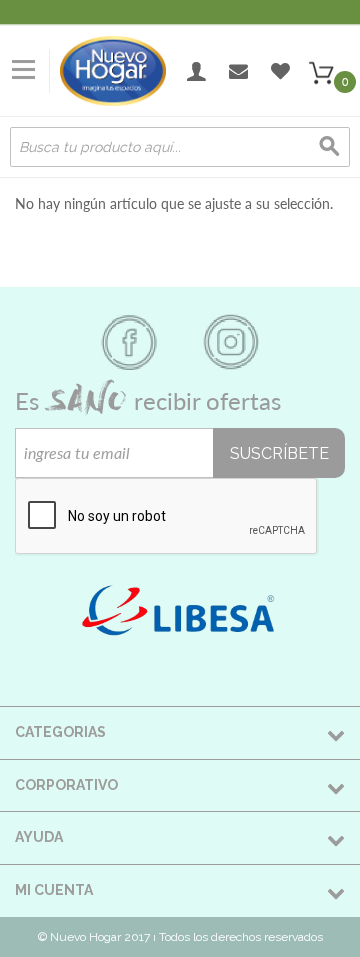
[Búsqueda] (330, 147)
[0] (321, 71)
